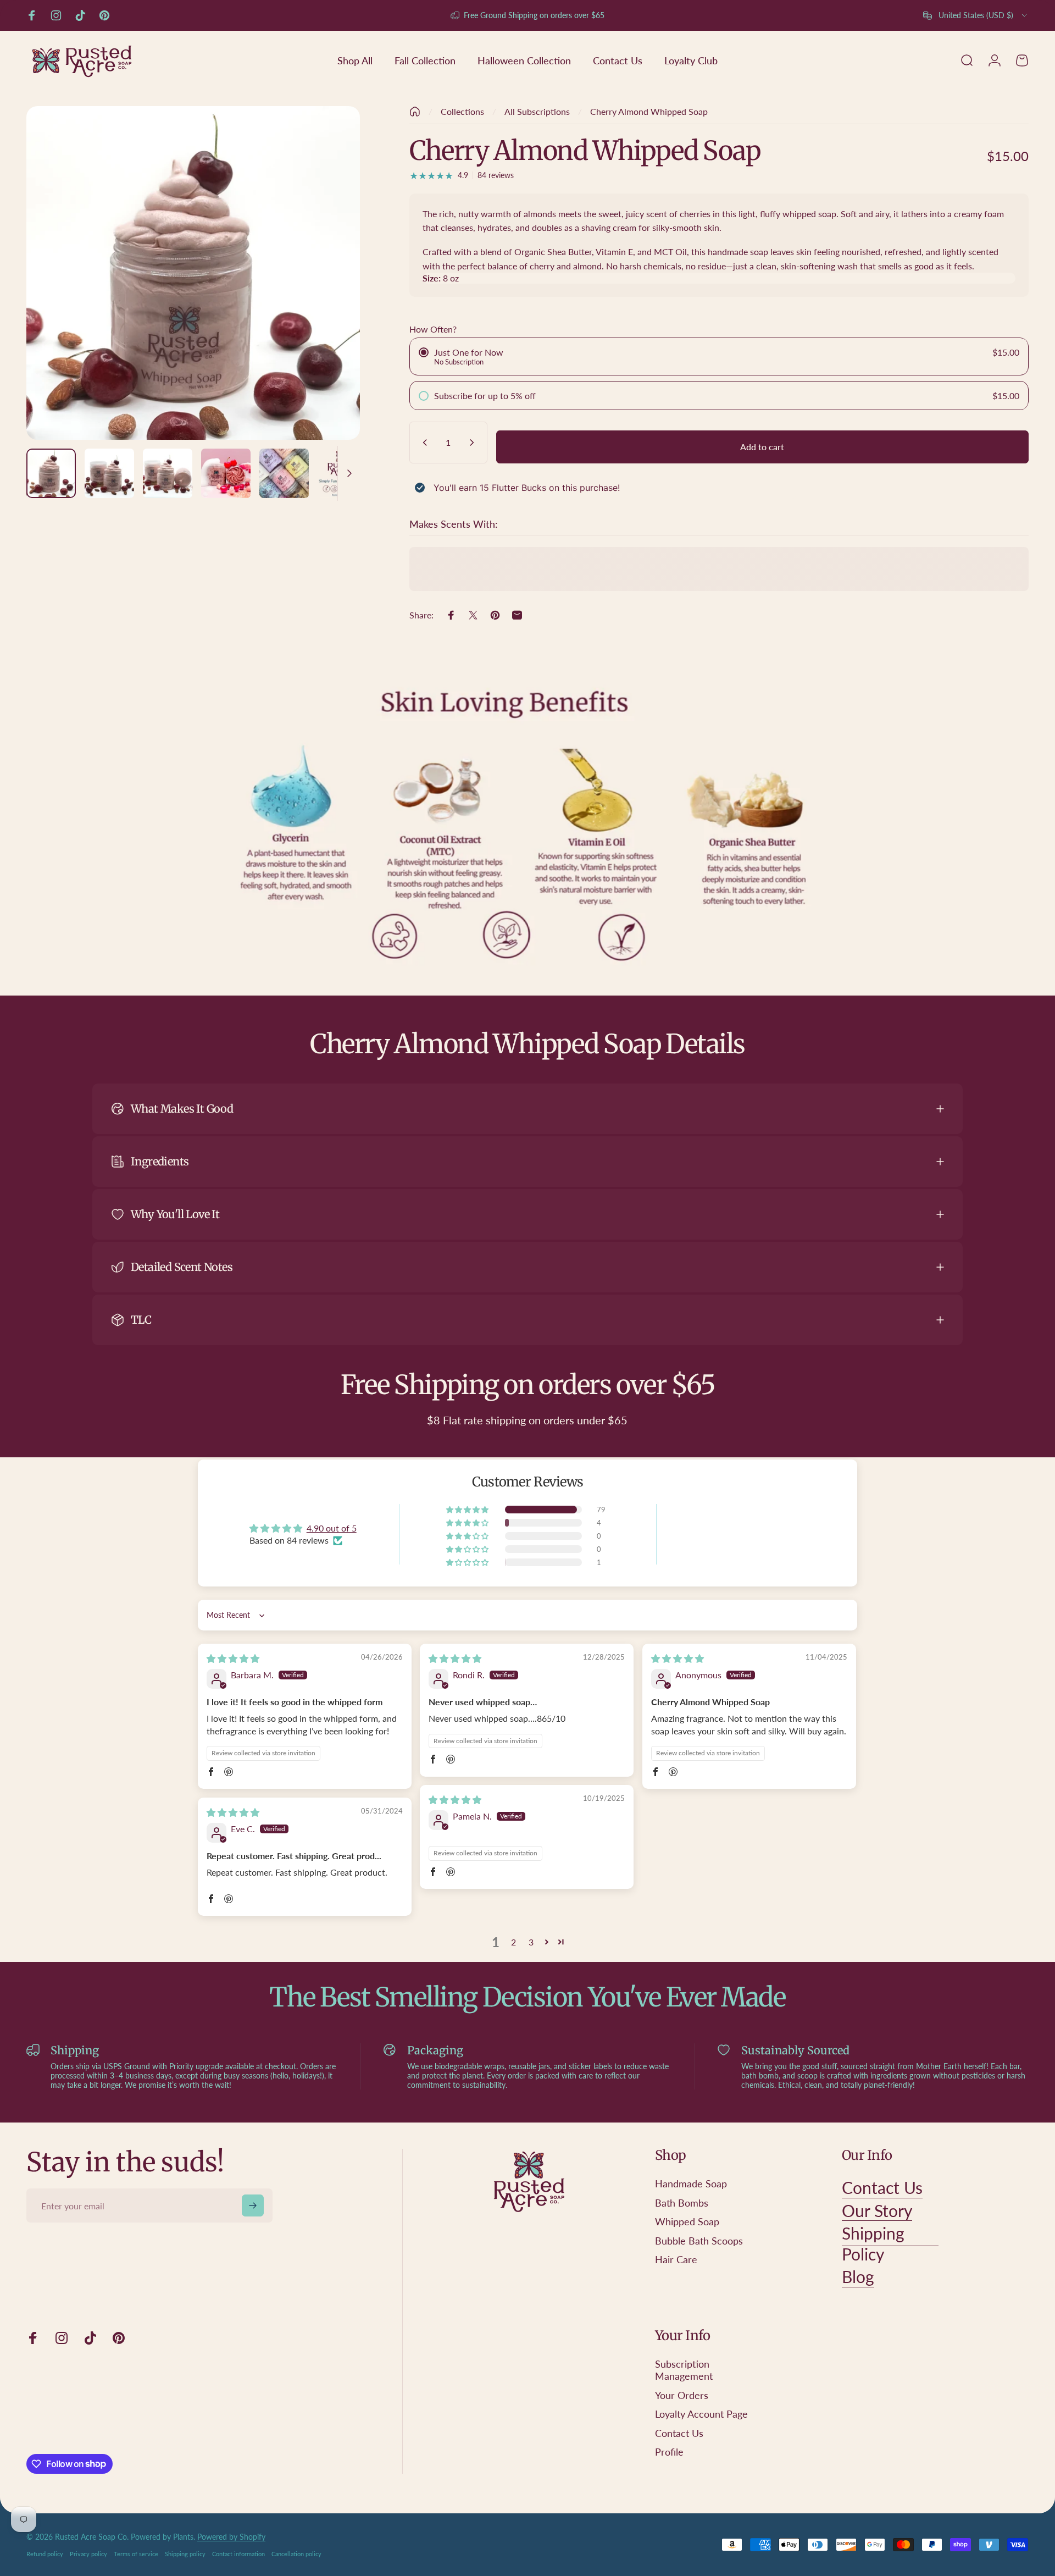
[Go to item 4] (226, 473)
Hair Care (676, 2259)
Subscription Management (684, 2370)
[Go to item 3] (168, 473)
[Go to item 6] (342, 473)
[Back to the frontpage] (415, 112)
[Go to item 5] (284, 473)
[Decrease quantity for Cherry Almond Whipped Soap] (423, 443)
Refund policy (45, 2554)
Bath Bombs (682, 2203)
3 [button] (531, 1942)
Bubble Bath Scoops (699, 2241)
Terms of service (136, 2554)
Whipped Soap (687, 2221)
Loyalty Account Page (701, 2414)
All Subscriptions (537, 111)
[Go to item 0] (51, 473)
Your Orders (682, 2395)
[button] (468, 1510)
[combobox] (976, 15)
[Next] (331, 299)
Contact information (238, 2554)
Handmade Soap (691, 2183)
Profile (669, 2452)
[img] (233, 1658)
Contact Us (679, 2433)
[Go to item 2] (109, 473)
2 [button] (513, 1942)
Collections (462, 111)
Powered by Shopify (231, 2537)
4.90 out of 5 (332, 1528)
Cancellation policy (296, 2554)
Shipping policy (185, 2554)
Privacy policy (88, 2554)
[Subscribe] (253, 2205)
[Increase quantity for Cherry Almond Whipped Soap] (474, 443)
